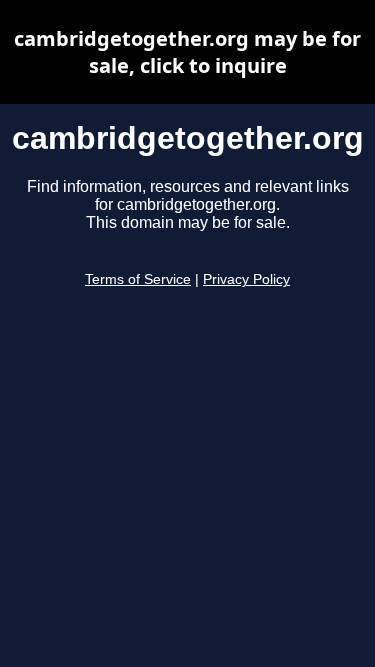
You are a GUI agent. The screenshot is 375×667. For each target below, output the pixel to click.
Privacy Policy (246, 279)
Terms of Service (138, 279)
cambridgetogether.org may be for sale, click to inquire (187, 52)
